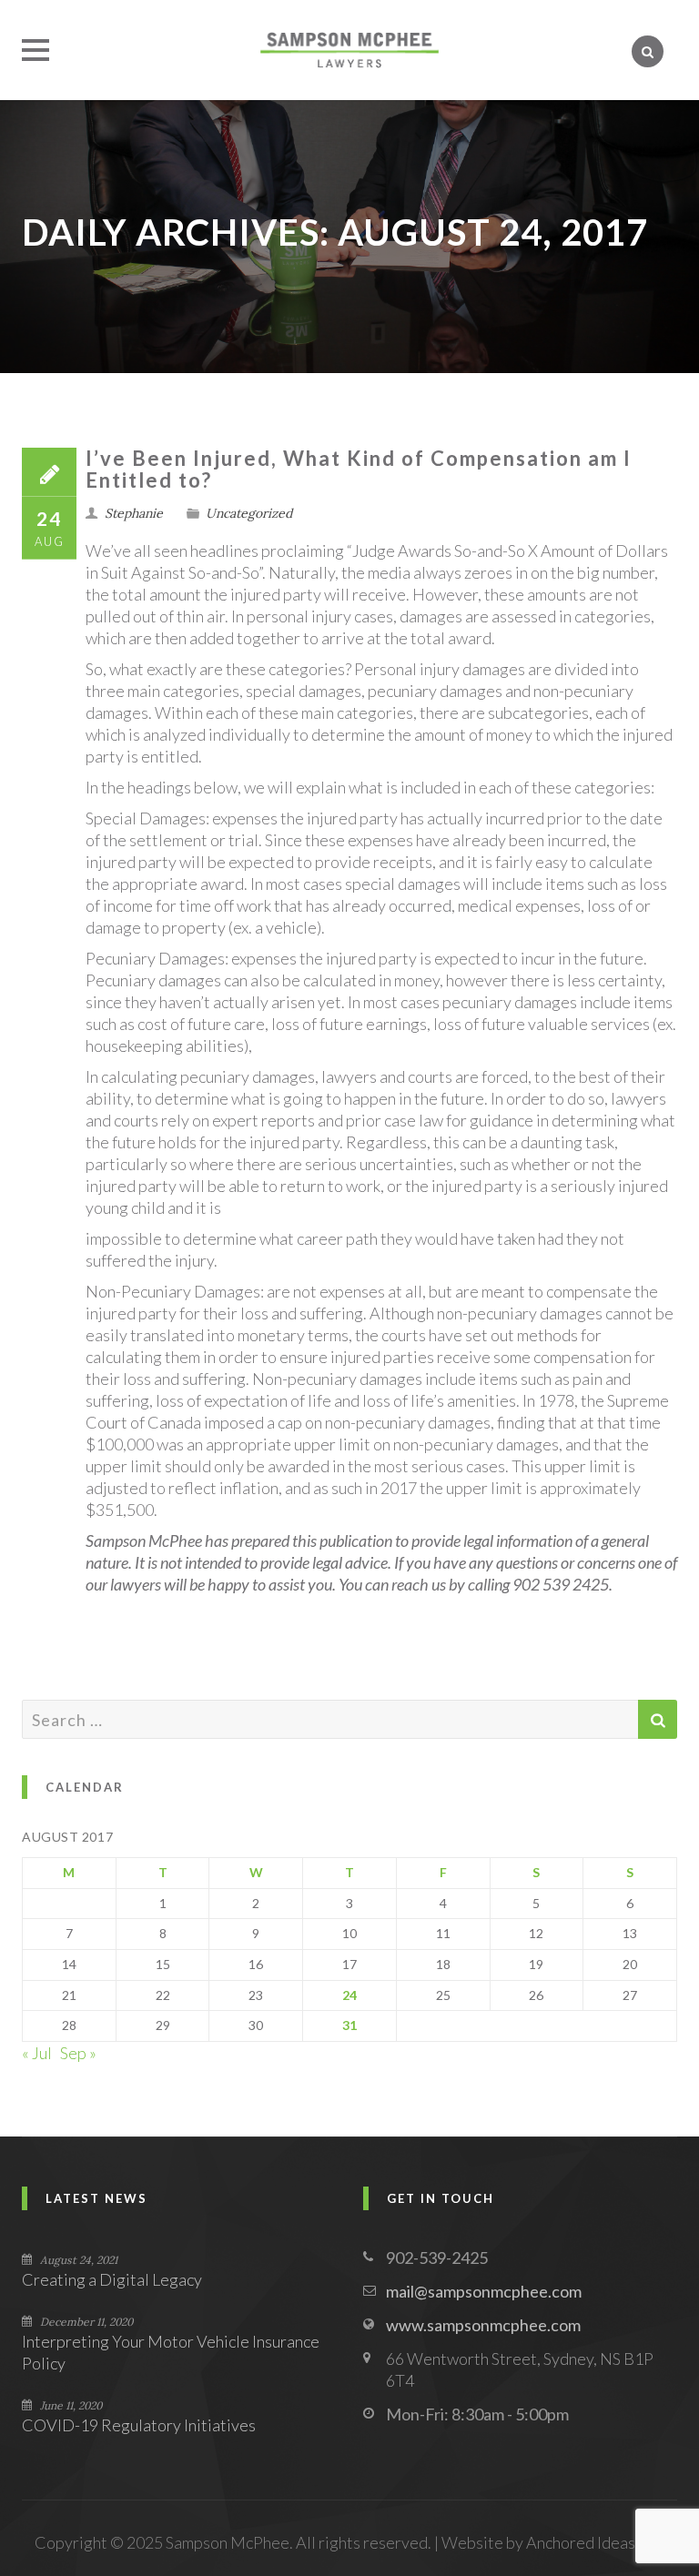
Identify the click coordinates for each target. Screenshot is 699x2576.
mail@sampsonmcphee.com (484, 2291)
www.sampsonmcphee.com (483, 2325)
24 (349, 1995)
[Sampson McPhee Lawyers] (350, 50)
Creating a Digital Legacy (112, 2279)
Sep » (78, 2053)
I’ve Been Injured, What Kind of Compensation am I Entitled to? (359, 469)
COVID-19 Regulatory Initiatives (139, 2425)
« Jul (37, 2053)
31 (349, 2025)
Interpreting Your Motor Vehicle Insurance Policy (171, 2352)
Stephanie (134, 513)
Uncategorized (249, 513)
